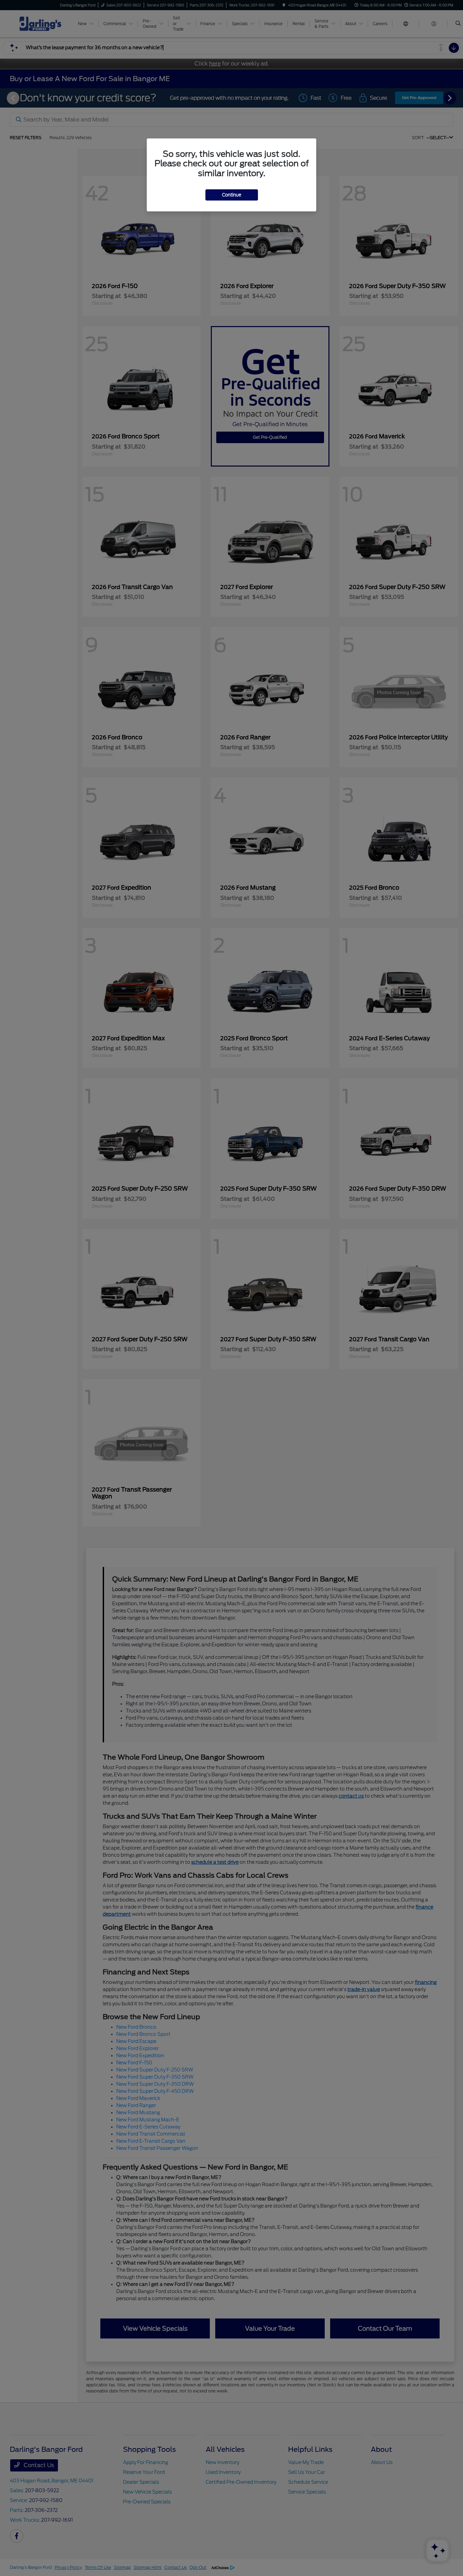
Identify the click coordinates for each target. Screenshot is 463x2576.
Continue (232, 195)
